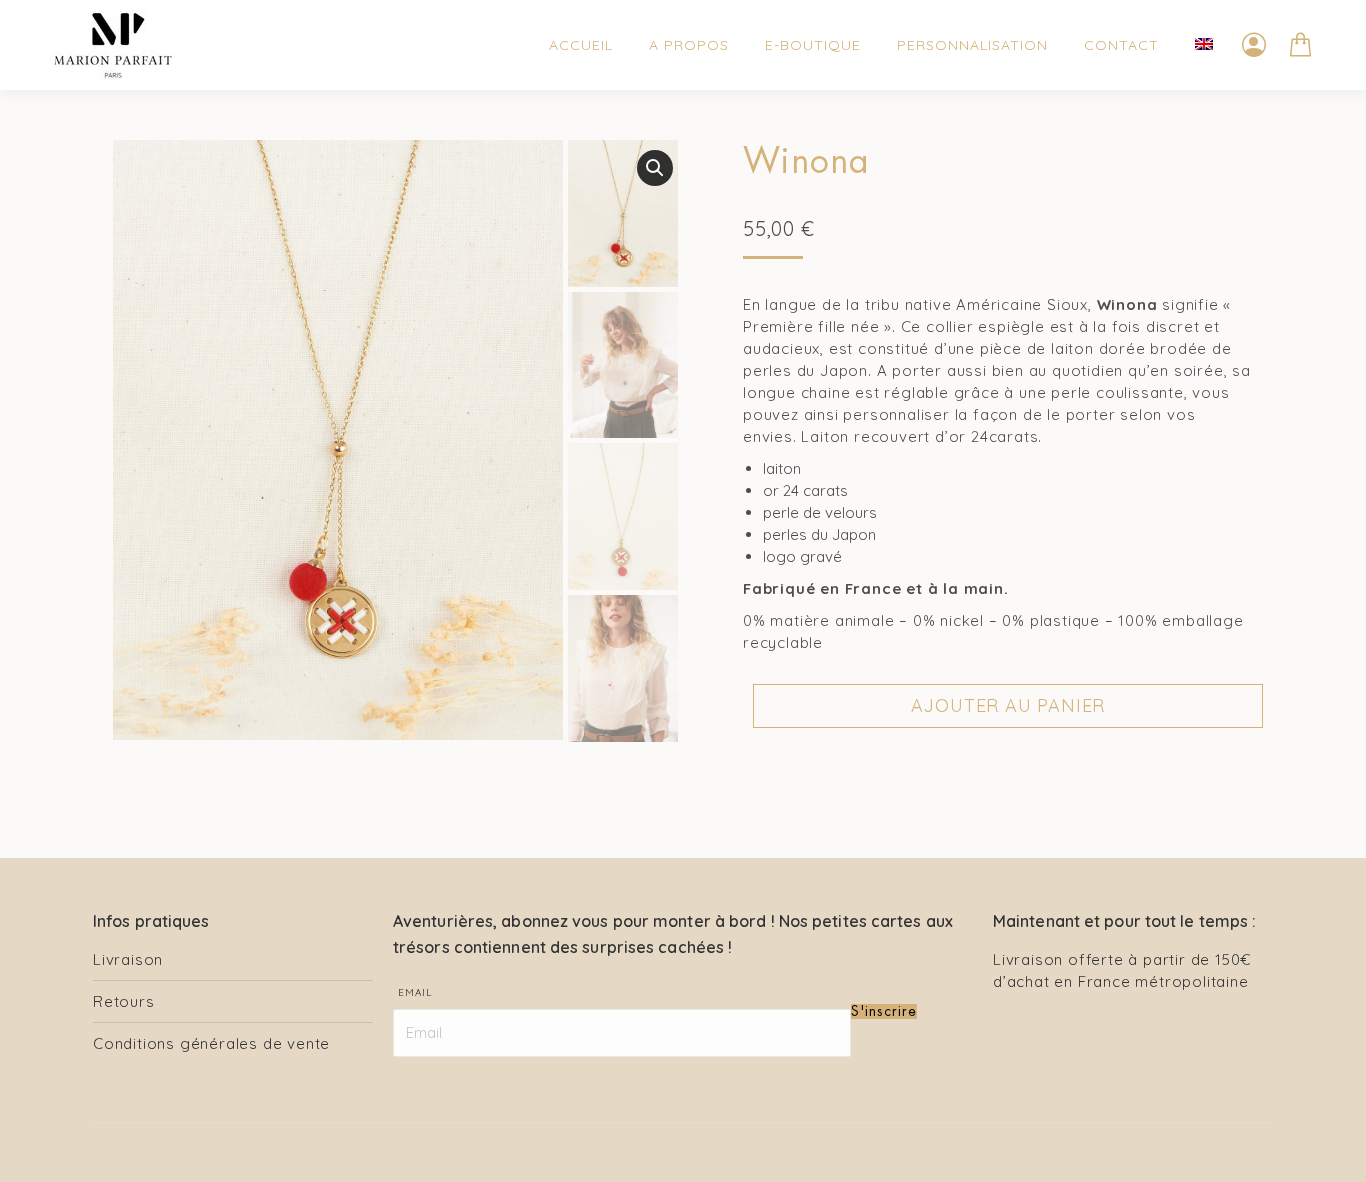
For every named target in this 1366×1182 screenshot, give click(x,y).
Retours (124, 1001)
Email (415, 992)
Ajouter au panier (1008, 705)
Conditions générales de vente (211, 1043)
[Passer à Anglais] (1204, 45)
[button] (655, 168)
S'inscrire (884, 1011)
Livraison (128, 959)
